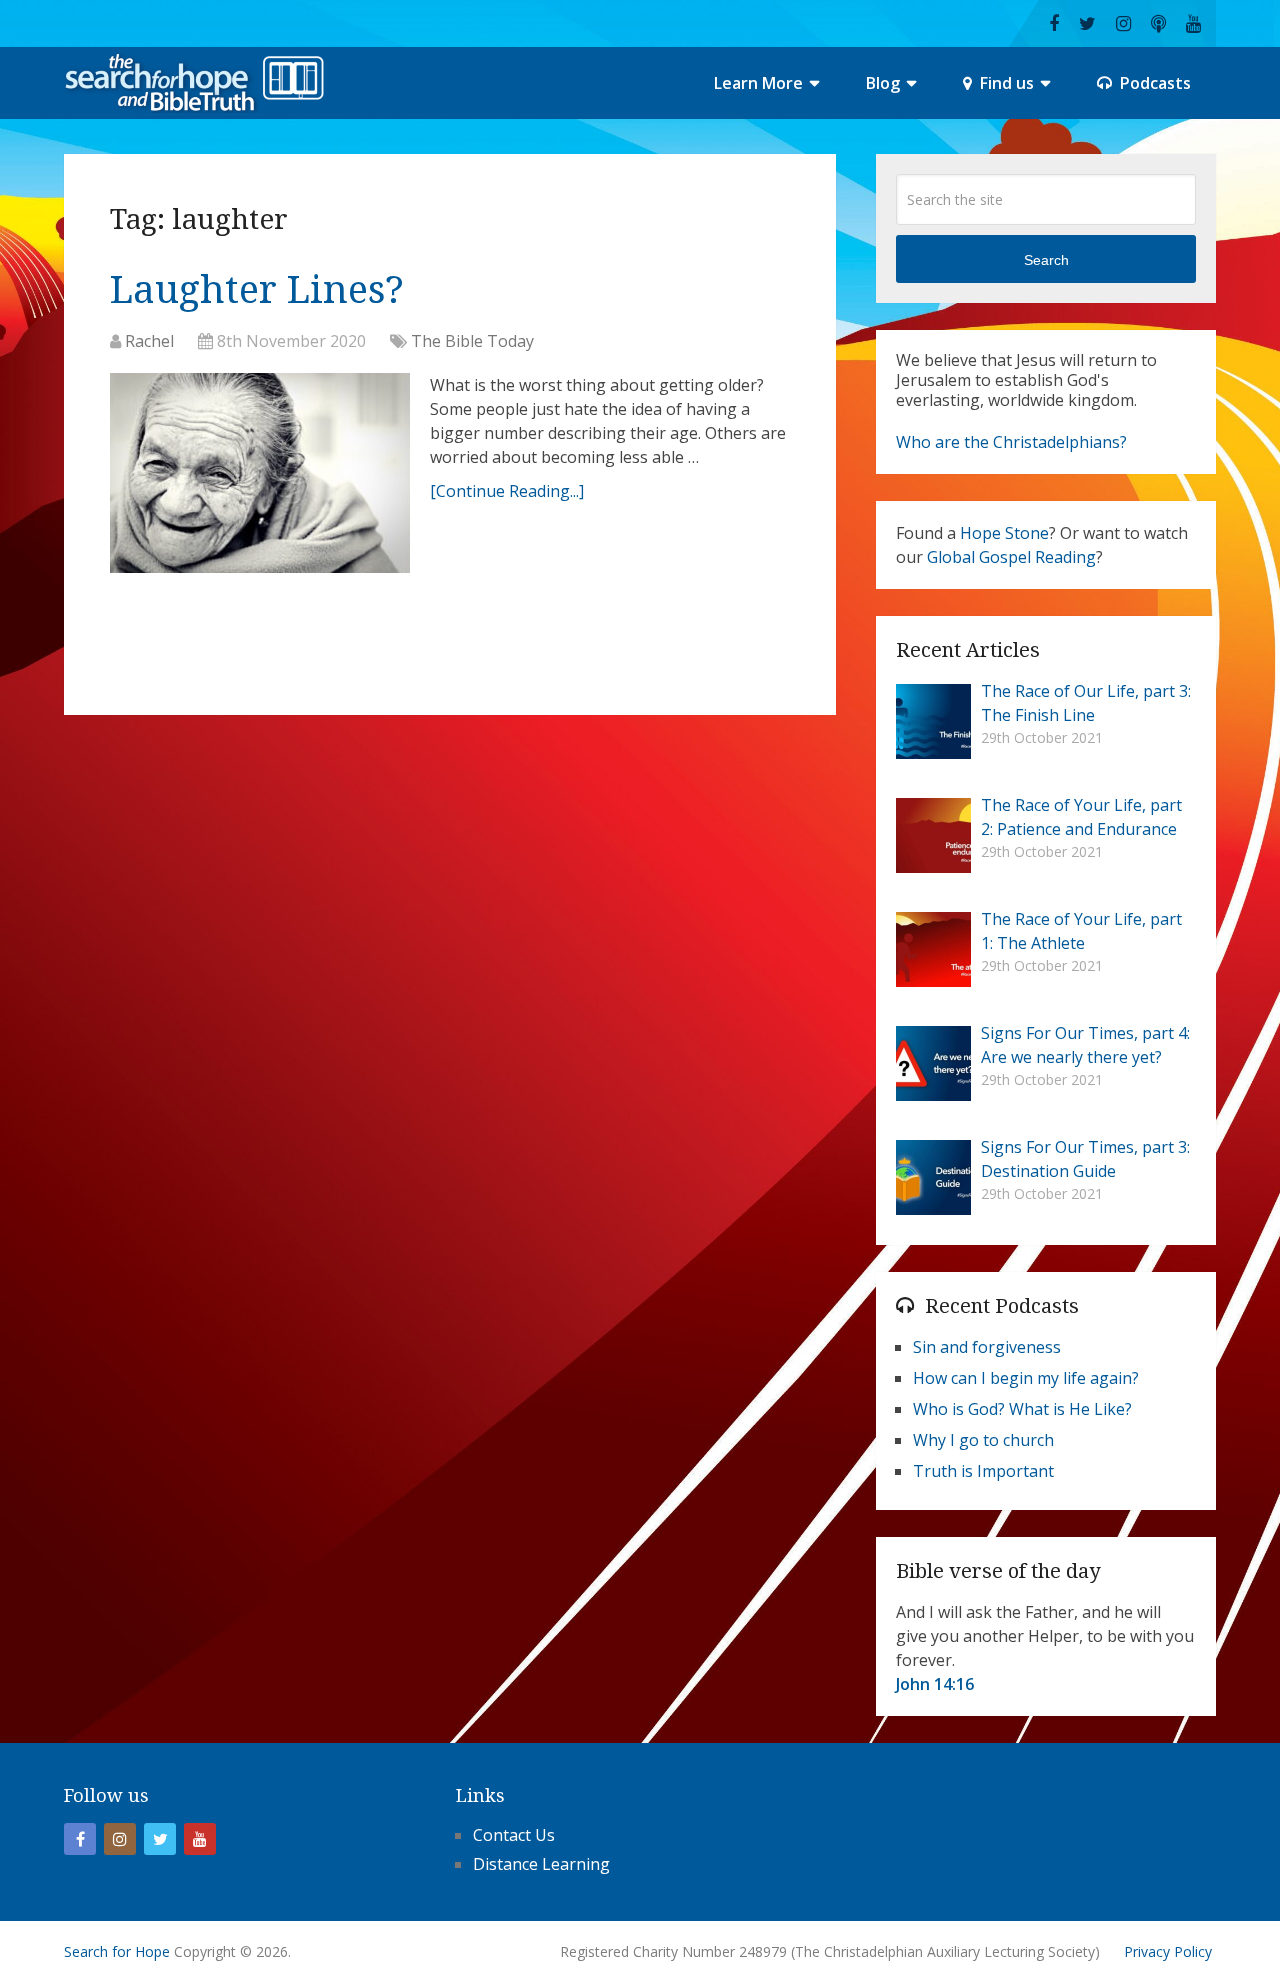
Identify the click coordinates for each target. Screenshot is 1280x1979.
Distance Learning (541, 1864)
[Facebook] (80, 1839)
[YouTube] (200, 1839)
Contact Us (514, 1835)
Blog (883, 83)
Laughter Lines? (257, 290)
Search (1046, 260)
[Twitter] (160, 1839)
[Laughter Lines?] (260, 478)
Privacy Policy (1168, 1951)
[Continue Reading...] (507, 491)
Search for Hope (117, 1951)
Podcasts (1153, 83)
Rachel (149, 341)
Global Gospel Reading (1011, 557)
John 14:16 (935, 1684)
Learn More (758, 83)
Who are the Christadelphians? (1011, 442)
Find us (1005, 83)
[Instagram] (120, 1839)
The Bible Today (472, 341)
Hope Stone (1004, 533)
